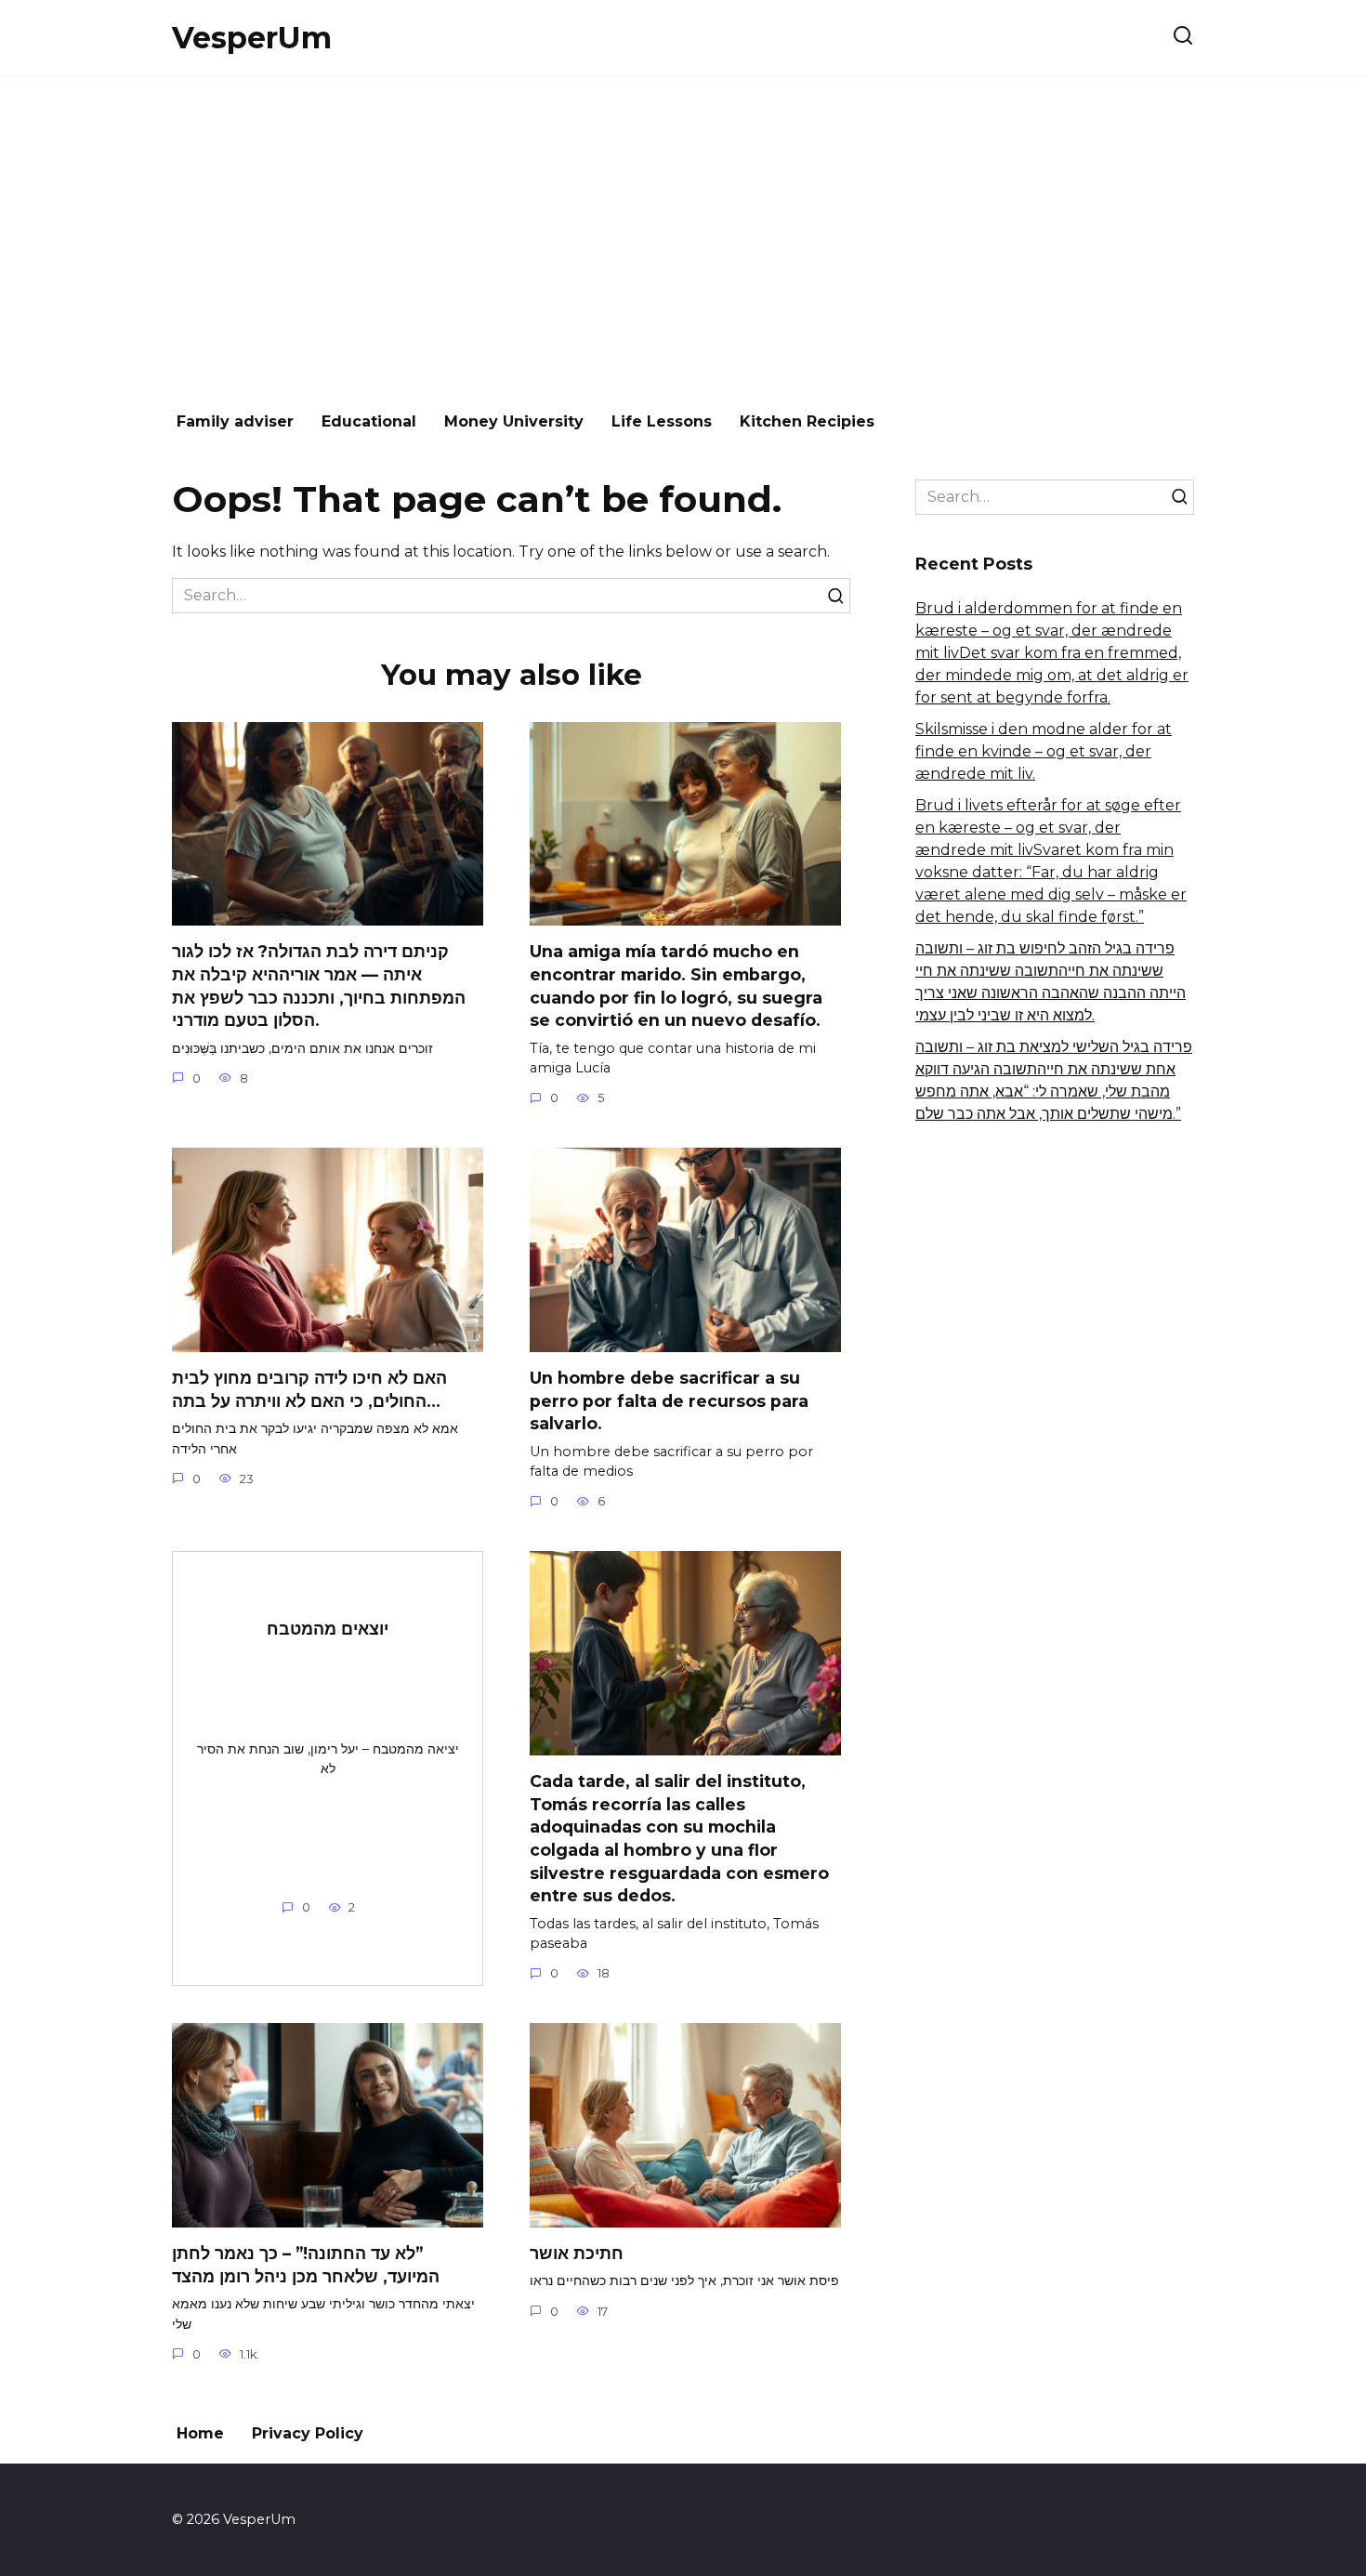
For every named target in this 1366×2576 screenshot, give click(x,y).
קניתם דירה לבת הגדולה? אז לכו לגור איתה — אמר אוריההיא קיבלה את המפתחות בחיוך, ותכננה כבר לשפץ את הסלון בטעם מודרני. (319, 986)
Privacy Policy (308, 2433)
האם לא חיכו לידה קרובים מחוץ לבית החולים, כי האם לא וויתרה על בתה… (309, 1389)
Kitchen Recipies (807, 421)
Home (200, 2433)
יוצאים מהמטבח (328, 1628)
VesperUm (252, 38)
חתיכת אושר (577, 2253)
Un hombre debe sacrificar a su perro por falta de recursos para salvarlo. (669, 1400)
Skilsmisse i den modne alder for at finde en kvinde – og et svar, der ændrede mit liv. (1044, 751)
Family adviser (235, 421)
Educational (369, 421)
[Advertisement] (683, 234)
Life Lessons (662, 421)
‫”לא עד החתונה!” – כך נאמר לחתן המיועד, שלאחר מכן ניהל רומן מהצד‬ (306, 2265)
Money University (514, 421)
